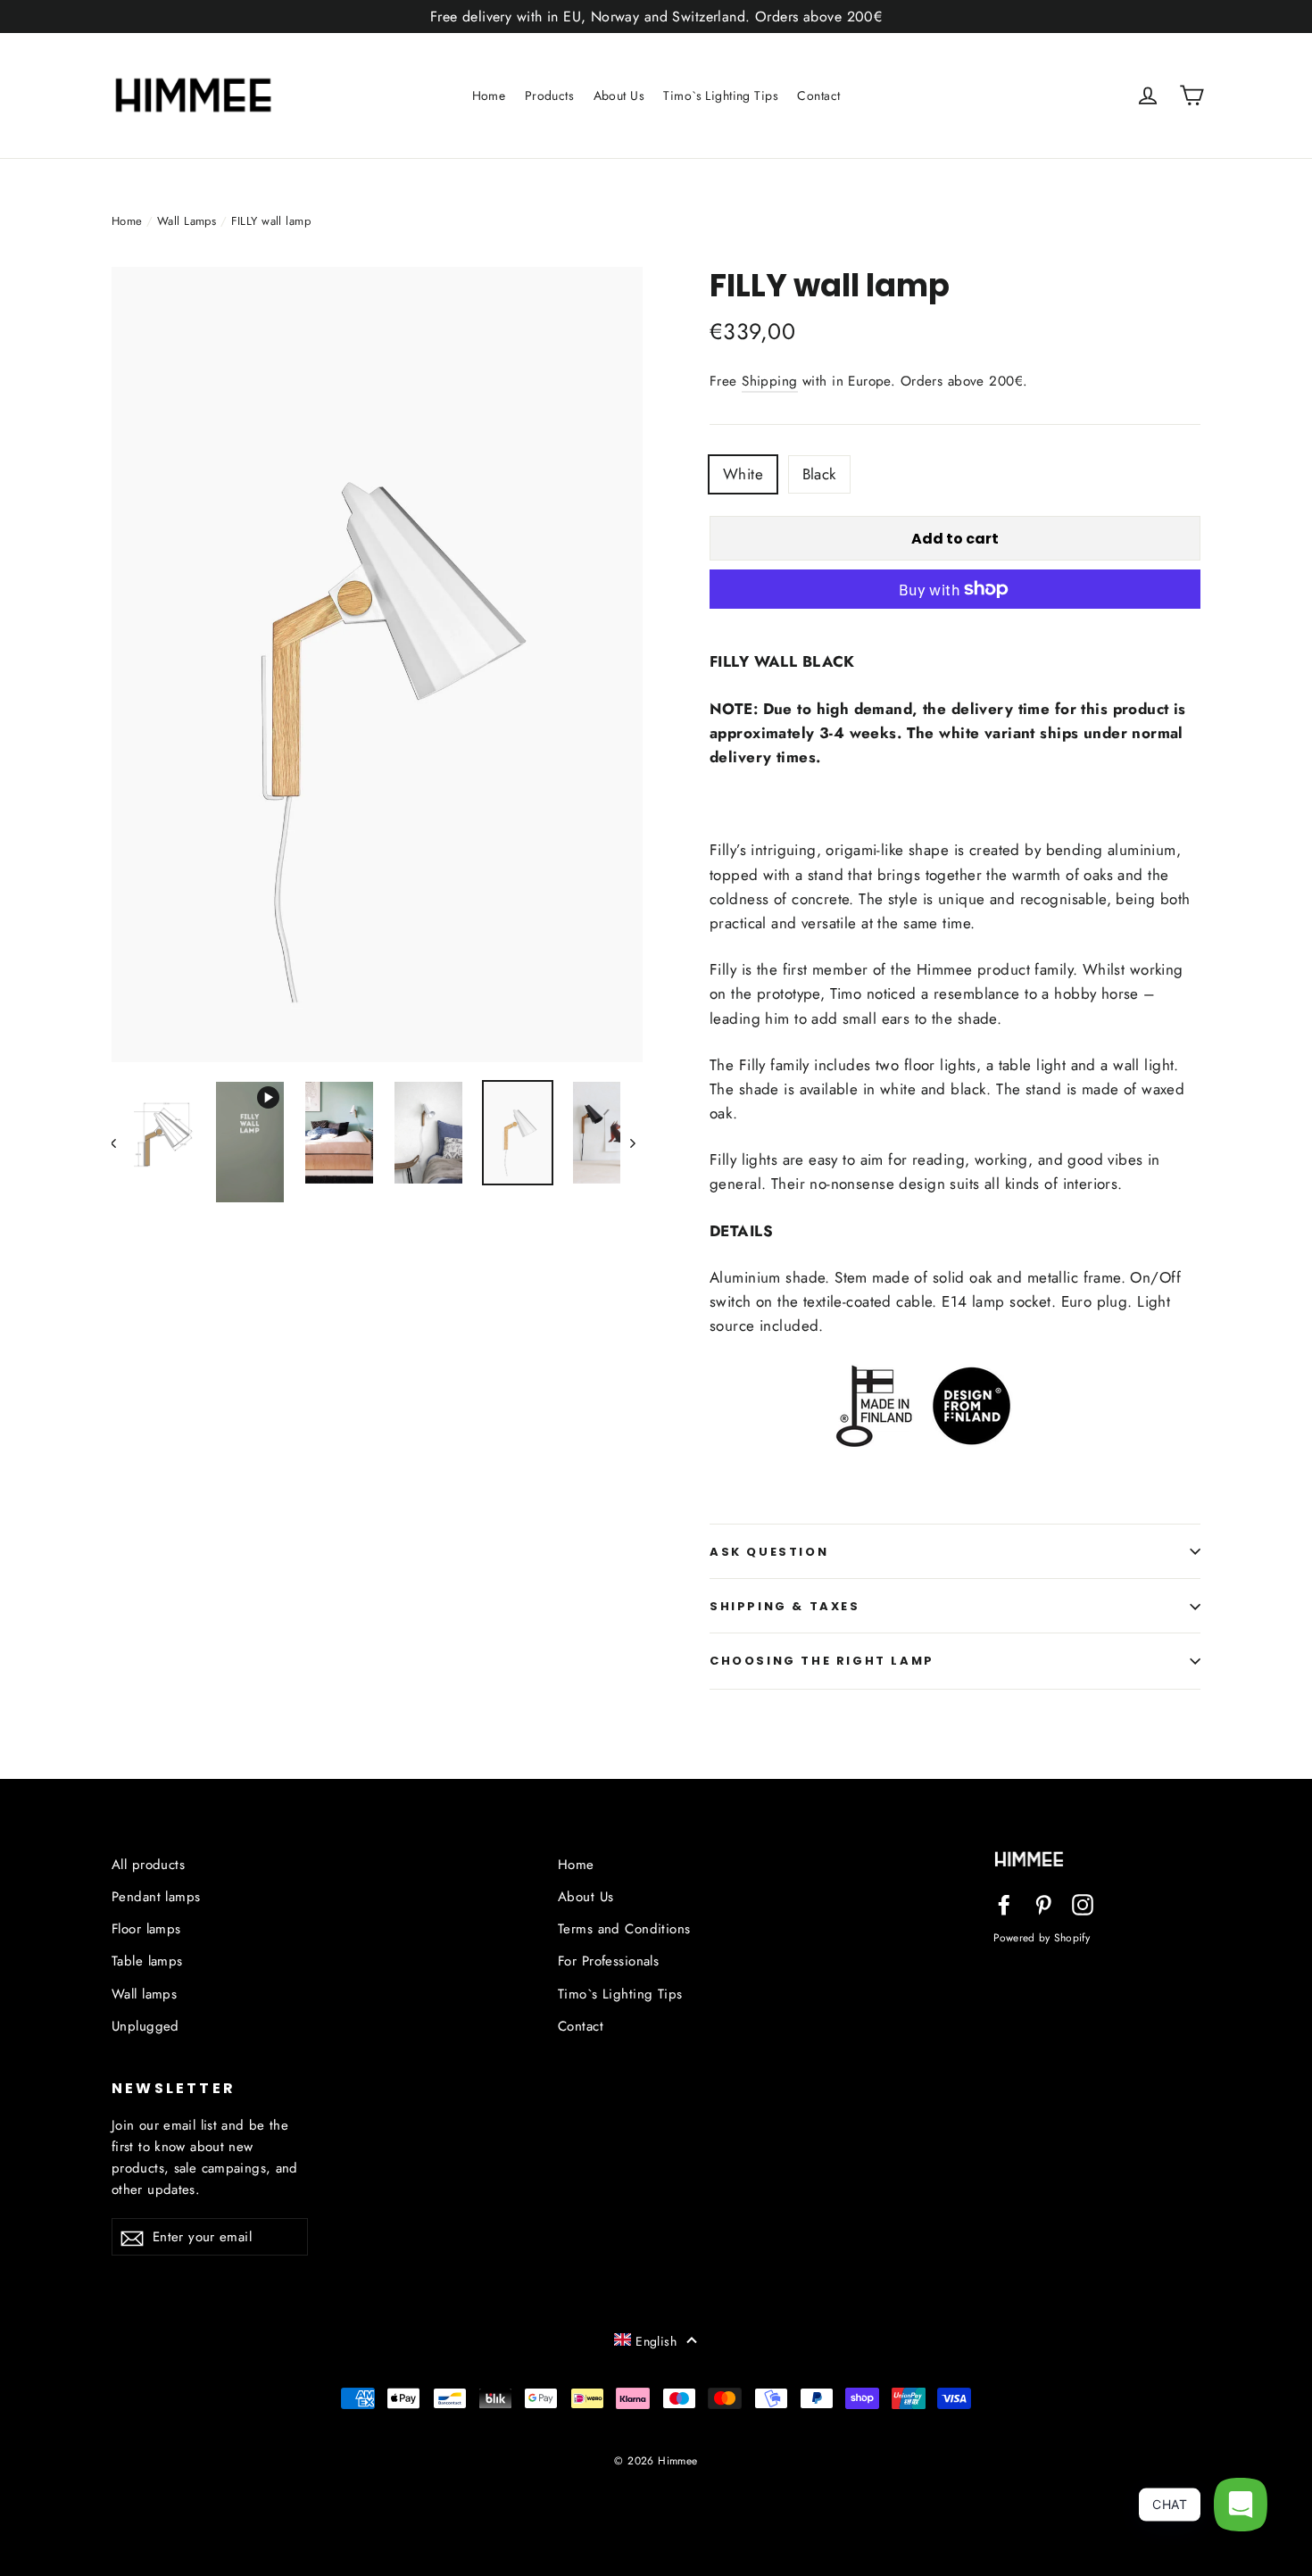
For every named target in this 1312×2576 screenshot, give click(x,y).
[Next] (631, 1142)
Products (549, 96)
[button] (656, 2340)
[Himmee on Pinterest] (1043, 1903)
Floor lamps (146, 1929)
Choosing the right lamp (822, 1661)
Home (489, 96)
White (743, 474)
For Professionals (608, 1961)
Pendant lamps (156, 1897)
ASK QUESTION (769, 1552)
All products (148, 1865)
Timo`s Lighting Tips (721, 96)
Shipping (769, 381)
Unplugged (145, 2026)
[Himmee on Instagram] (1083, 1903)
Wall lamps (144, 1994)
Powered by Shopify (1042, 1937)
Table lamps (147, 1961)
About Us (619, 96)
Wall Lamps (187, 221)
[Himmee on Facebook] (1004, 1903)
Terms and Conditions (624, 1929)
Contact (818, 96)
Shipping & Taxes (785, 1606)
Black (819, 474)
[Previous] (123, 1142)
